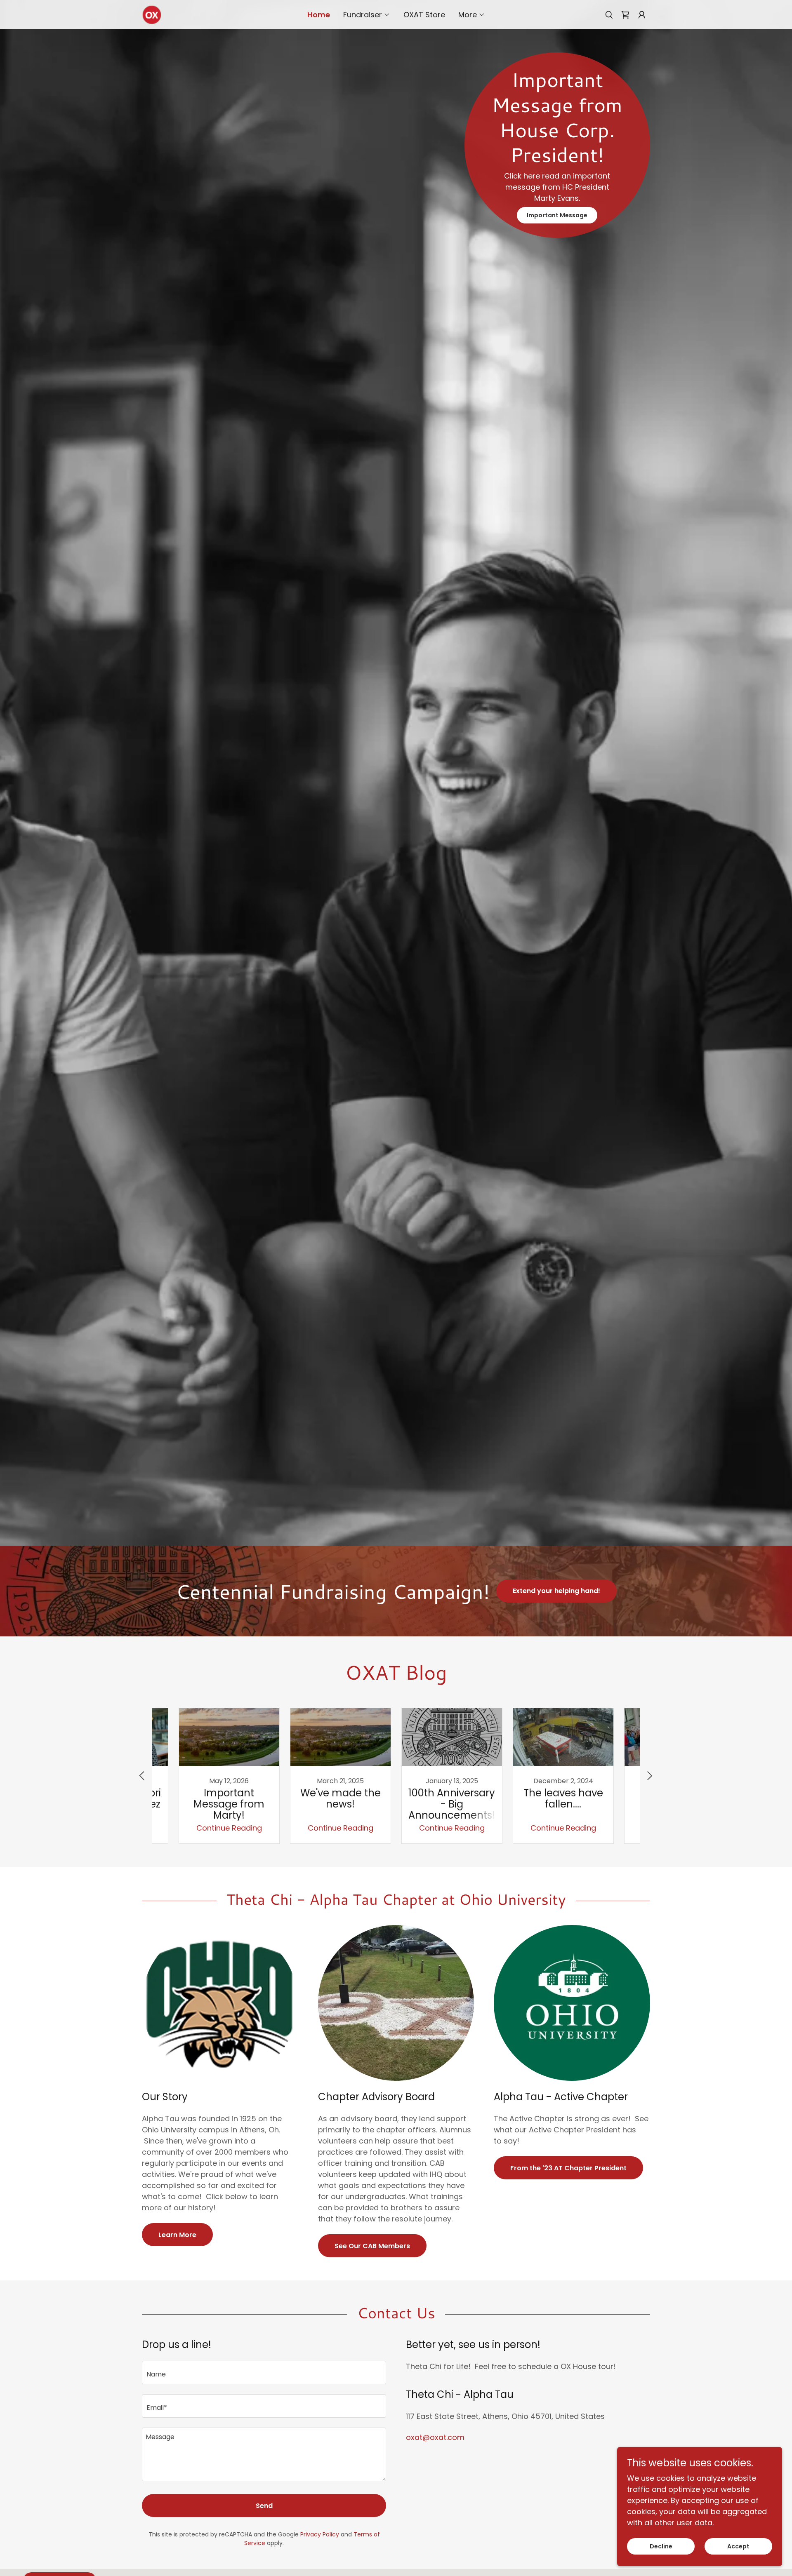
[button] (367, 15)
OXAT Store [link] (424, 15)
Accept (738, 2546)
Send (264, 2506)
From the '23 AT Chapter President (568, 2168)
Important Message (557, 215)
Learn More (177, 2235)
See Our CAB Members (372, 2246)
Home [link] (319, 15)
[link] (152, 14)
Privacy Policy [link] (320, 2534)
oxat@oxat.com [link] (435, 2437)
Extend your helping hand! (556, 1591)
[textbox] (264, 2373)
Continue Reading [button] (229, 1828)
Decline (661, 2546)
